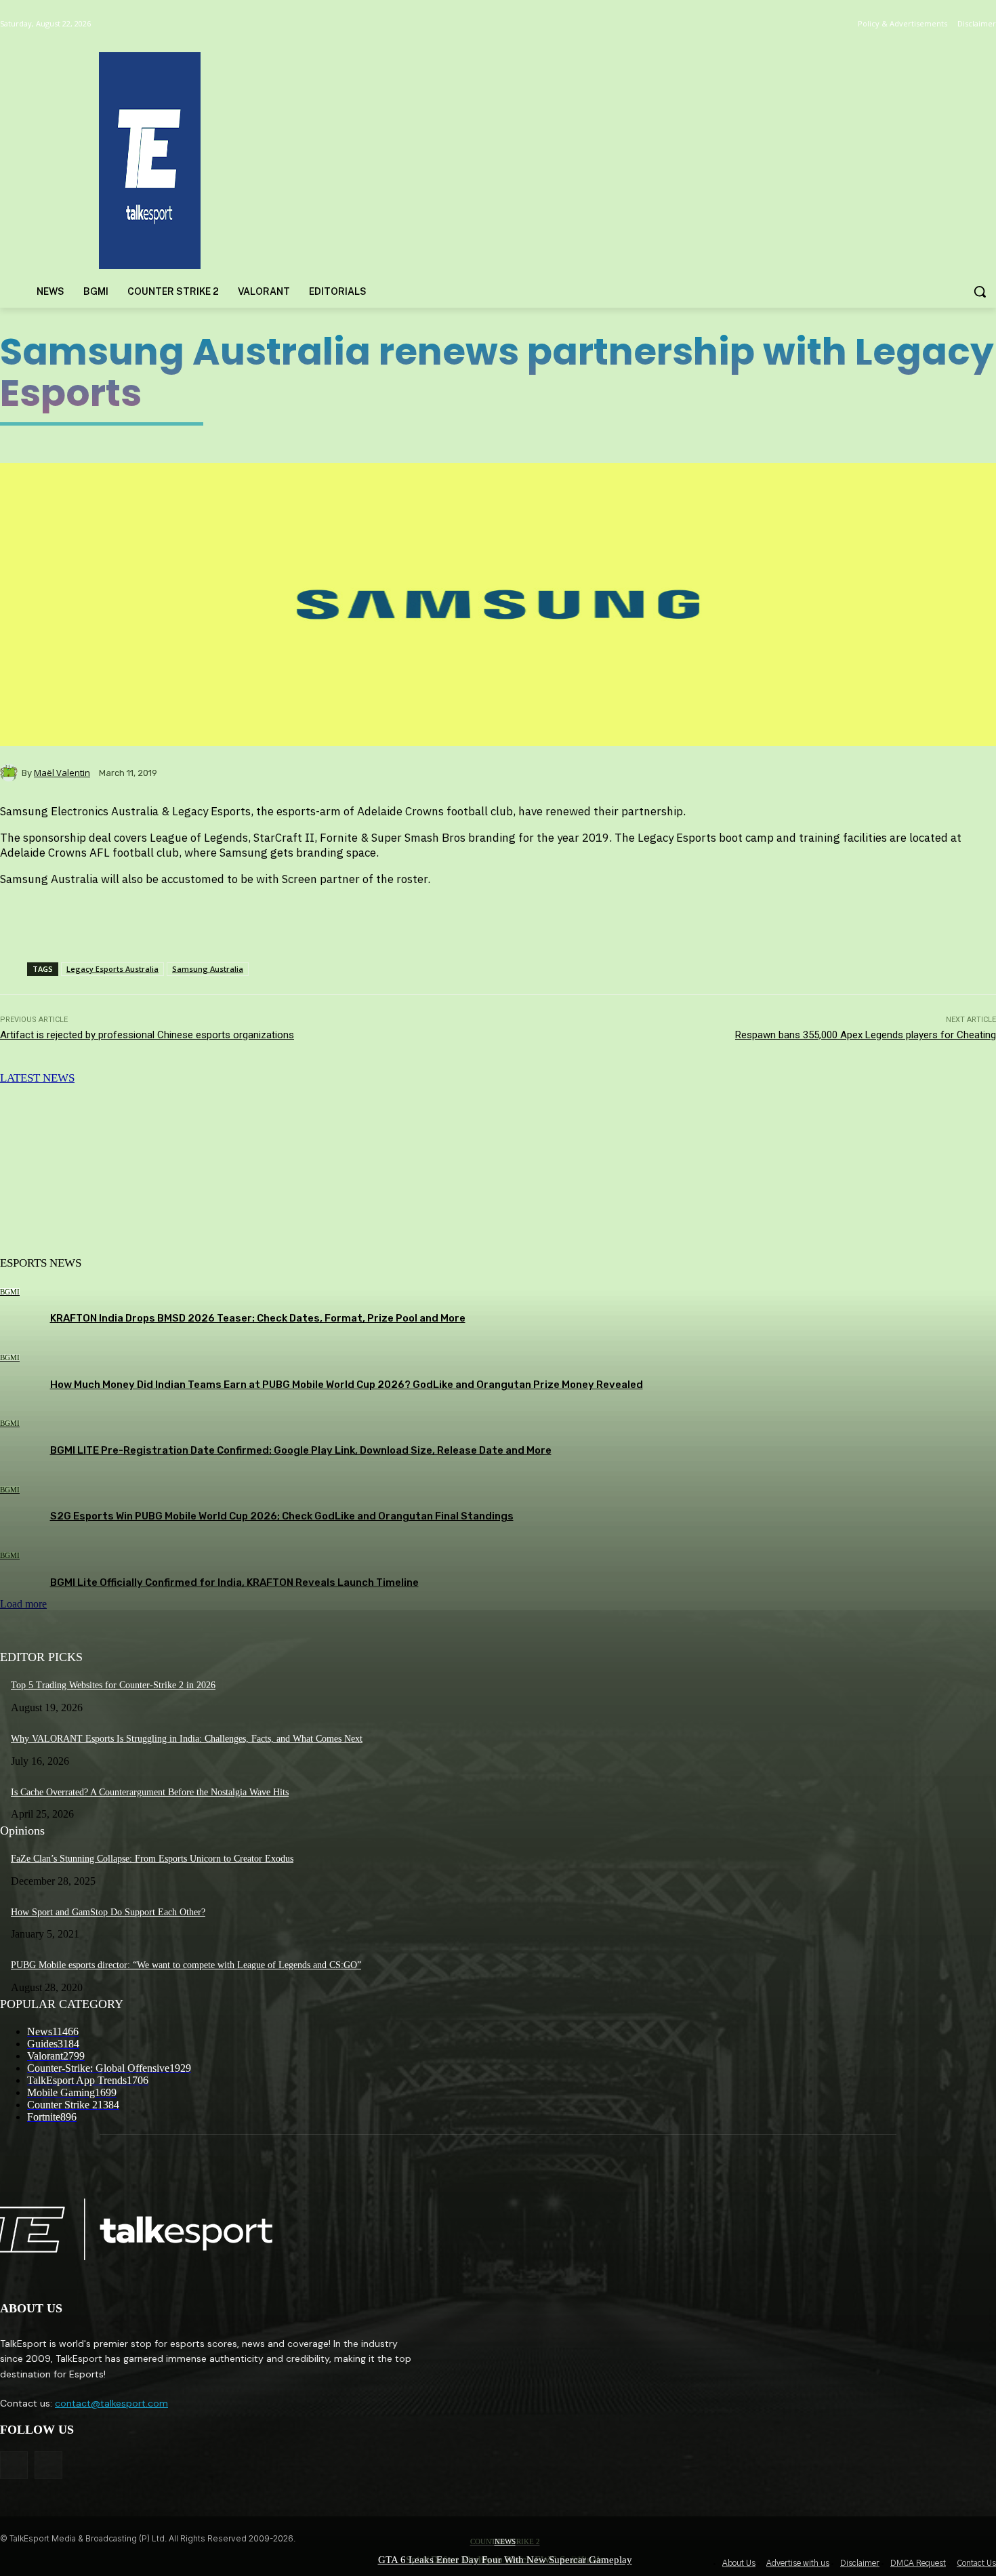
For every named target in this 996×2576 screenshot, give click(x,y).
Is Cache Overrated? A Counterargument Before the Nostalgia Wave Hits (150, 1792)
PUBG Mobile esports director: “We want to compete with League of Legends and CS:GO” (186, 1965)
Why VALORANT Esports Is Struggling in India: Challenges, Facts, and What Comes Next (187, 1739)
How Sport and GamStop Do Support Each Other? (108, 1912)
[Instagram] (48, 2465)
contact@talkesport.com (111, 2403)
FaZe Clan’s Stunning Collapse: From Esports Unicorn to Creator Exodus (152, 1859)
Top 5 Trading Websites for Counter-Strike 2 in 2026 (113, 1685)
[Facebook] (14, 2465)
